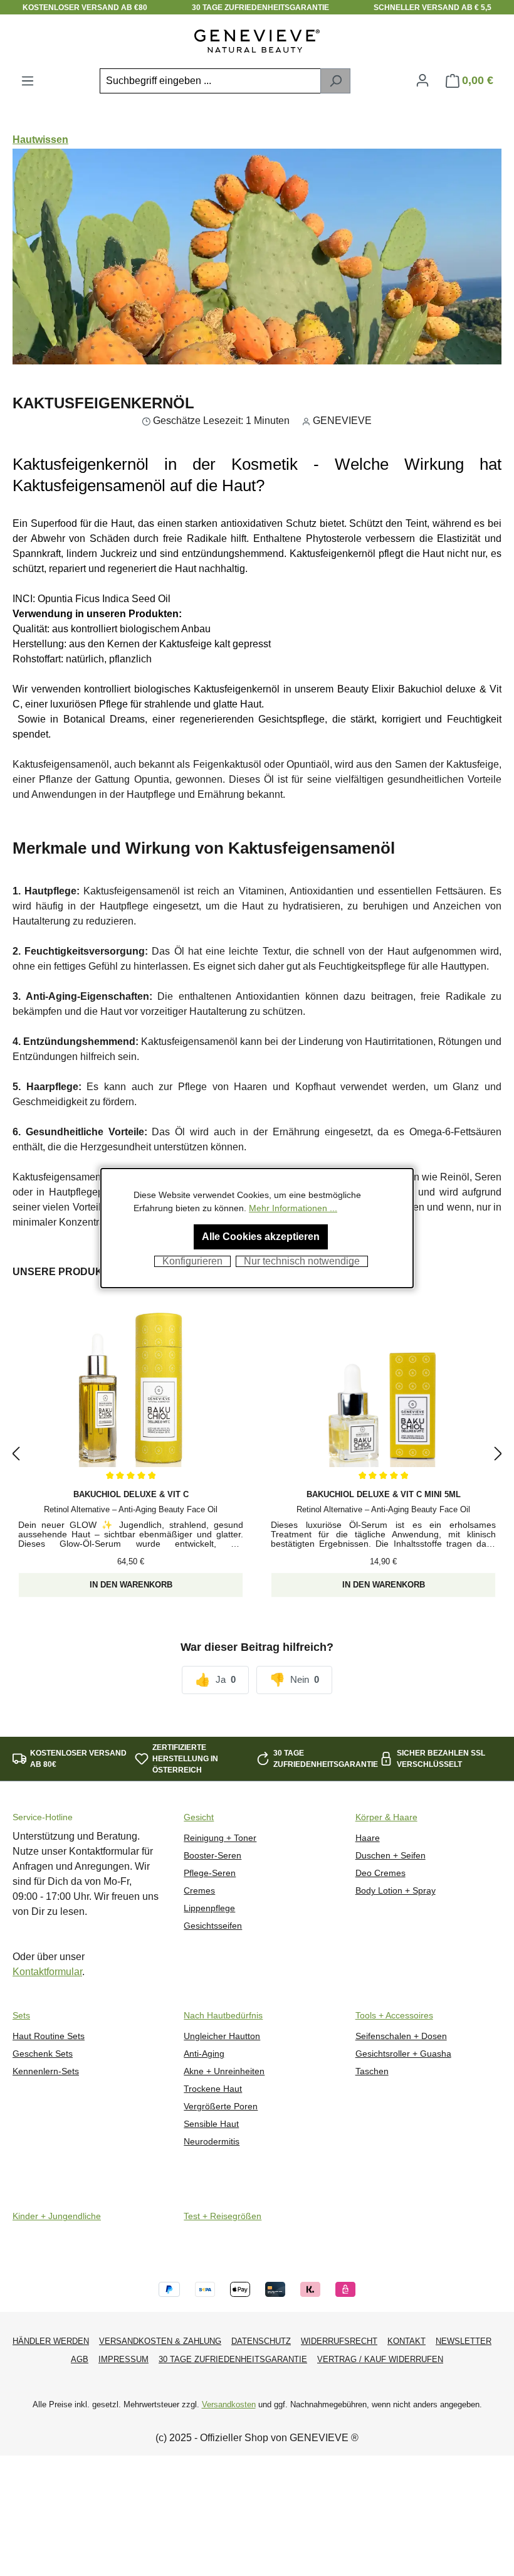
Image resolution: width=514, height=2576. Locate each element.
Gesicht (199, 1817)
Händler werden (51, 2341)
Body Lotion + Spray (396, 1891)
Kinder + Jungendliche (57, 2216)
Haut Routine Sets (49, 2036)
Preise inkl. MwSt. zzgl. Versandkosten (131, 1572)
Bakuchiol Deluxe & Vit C (131, 1494)
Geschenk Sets (43, 2054)
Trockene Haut (213, 2089)
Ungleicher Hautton (222, 2036)
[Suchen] (335, 81)
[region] (257, 1454)
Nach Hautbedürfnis (223, 2016)
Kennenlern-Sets (46, 2071)
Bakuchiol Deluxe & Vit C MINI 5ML (384, 1494)
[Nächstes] (498, 1454)
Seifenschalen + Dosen (401, 2036)
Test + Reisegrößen (223, 2216)
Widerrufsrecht (339, 2341)
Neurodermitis (212, 2142)
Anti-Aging (204, 2054)
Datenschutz (261, 2341)
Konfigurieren (192, 1261)
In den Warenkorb (131, 1585)
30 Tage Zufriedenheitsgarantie (233, 2359)
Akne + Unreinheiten (224, 2071)
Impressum (123, 2359)
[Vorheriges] (16, 1454)
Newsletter (464, 2341)
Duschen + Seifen (391, 1856)
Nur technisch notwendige (302, 1261)
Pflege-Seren (210, 1873)
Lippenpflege (209, 1908)
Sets (21, 2016)
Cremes (199, 1891)
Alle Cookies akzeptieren (261, 1237)
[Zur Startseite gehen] (257, 41)
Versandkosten (229, 2404)
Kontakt (406, 2341)
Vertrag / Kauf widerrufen (380, 2359)
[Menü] (28, 81)
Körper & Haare (386, 1817)
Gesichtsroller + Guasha (403, 2054)
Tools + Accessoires (394, 2016)
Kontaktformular (47, 1972)
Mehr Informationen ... (293, 1208)
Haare (368, 1838)
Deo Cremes (380, 1873)
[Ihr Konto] (422, 80)
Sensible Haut (211, 2124)
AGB (80, 2359)
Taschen (372, 2071)
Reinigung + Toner (220, 1838)
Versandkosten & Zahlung (160, 2341)
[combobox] (210, 81)
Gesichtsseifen (213, 1926)
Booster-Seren (212, 1856)
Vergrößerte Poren (221, 2107)
